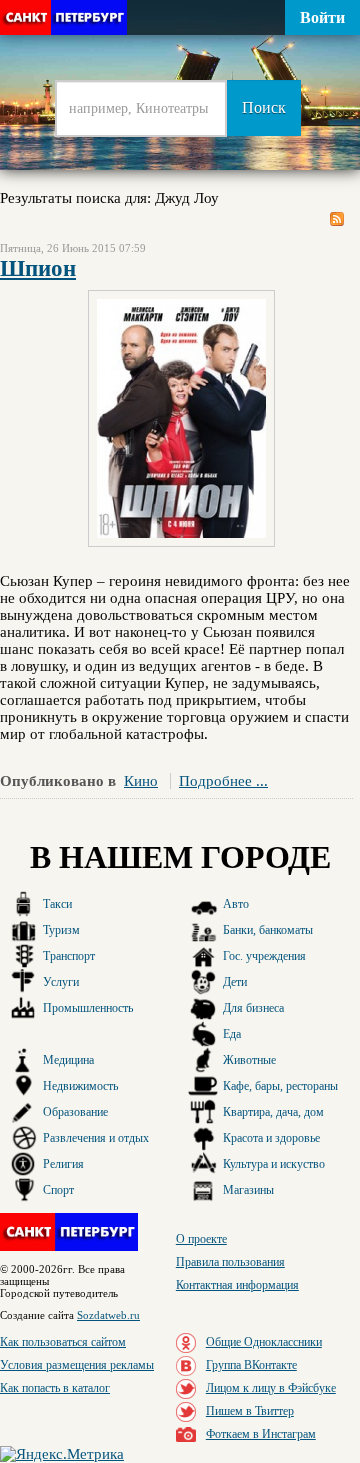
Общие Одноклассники (264, 1342)
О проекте (201, 1239)
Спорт (58, 1190)
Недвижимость (80, 1086)
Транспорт (69, 956)
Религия (63, 1164)
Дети (235, 982)
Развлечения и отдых (96, 1138)
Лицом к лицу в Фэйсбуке (271, 1388)
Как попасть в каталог (55, 1388)
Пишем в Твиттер (250, 1411)
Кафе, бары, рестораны (280, 1086)
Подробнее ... (223, 781)
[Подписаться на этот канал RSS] (337, 219)
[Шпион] (181, 542)
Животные (249, 1060)
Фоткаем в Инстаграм (261, 1434)
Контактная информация (237, 1285)
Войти (322, 17)
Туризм (61, 930)
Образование (75, 1112)
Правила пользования (230, 1262)
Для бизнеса (253, 1008)
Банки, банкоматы (268, 930)
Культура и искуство (274, 1164)
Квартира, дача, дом (273, 1112)
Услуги (61, 982)
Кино (141, 781)
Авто (236, 904)
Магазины (248, 1190)
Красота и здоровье (271, 1138)
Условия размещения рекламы (77, 1365)
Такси (57, 904)
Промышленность (88, 1008)
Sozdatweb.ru (108, 1315)
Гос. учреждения (264, 956)
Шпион (38, 268)
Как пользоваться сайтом (63, 1342)
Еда (232, 1034)
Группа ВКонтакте (251, 1365)
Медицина (68, 1060)
